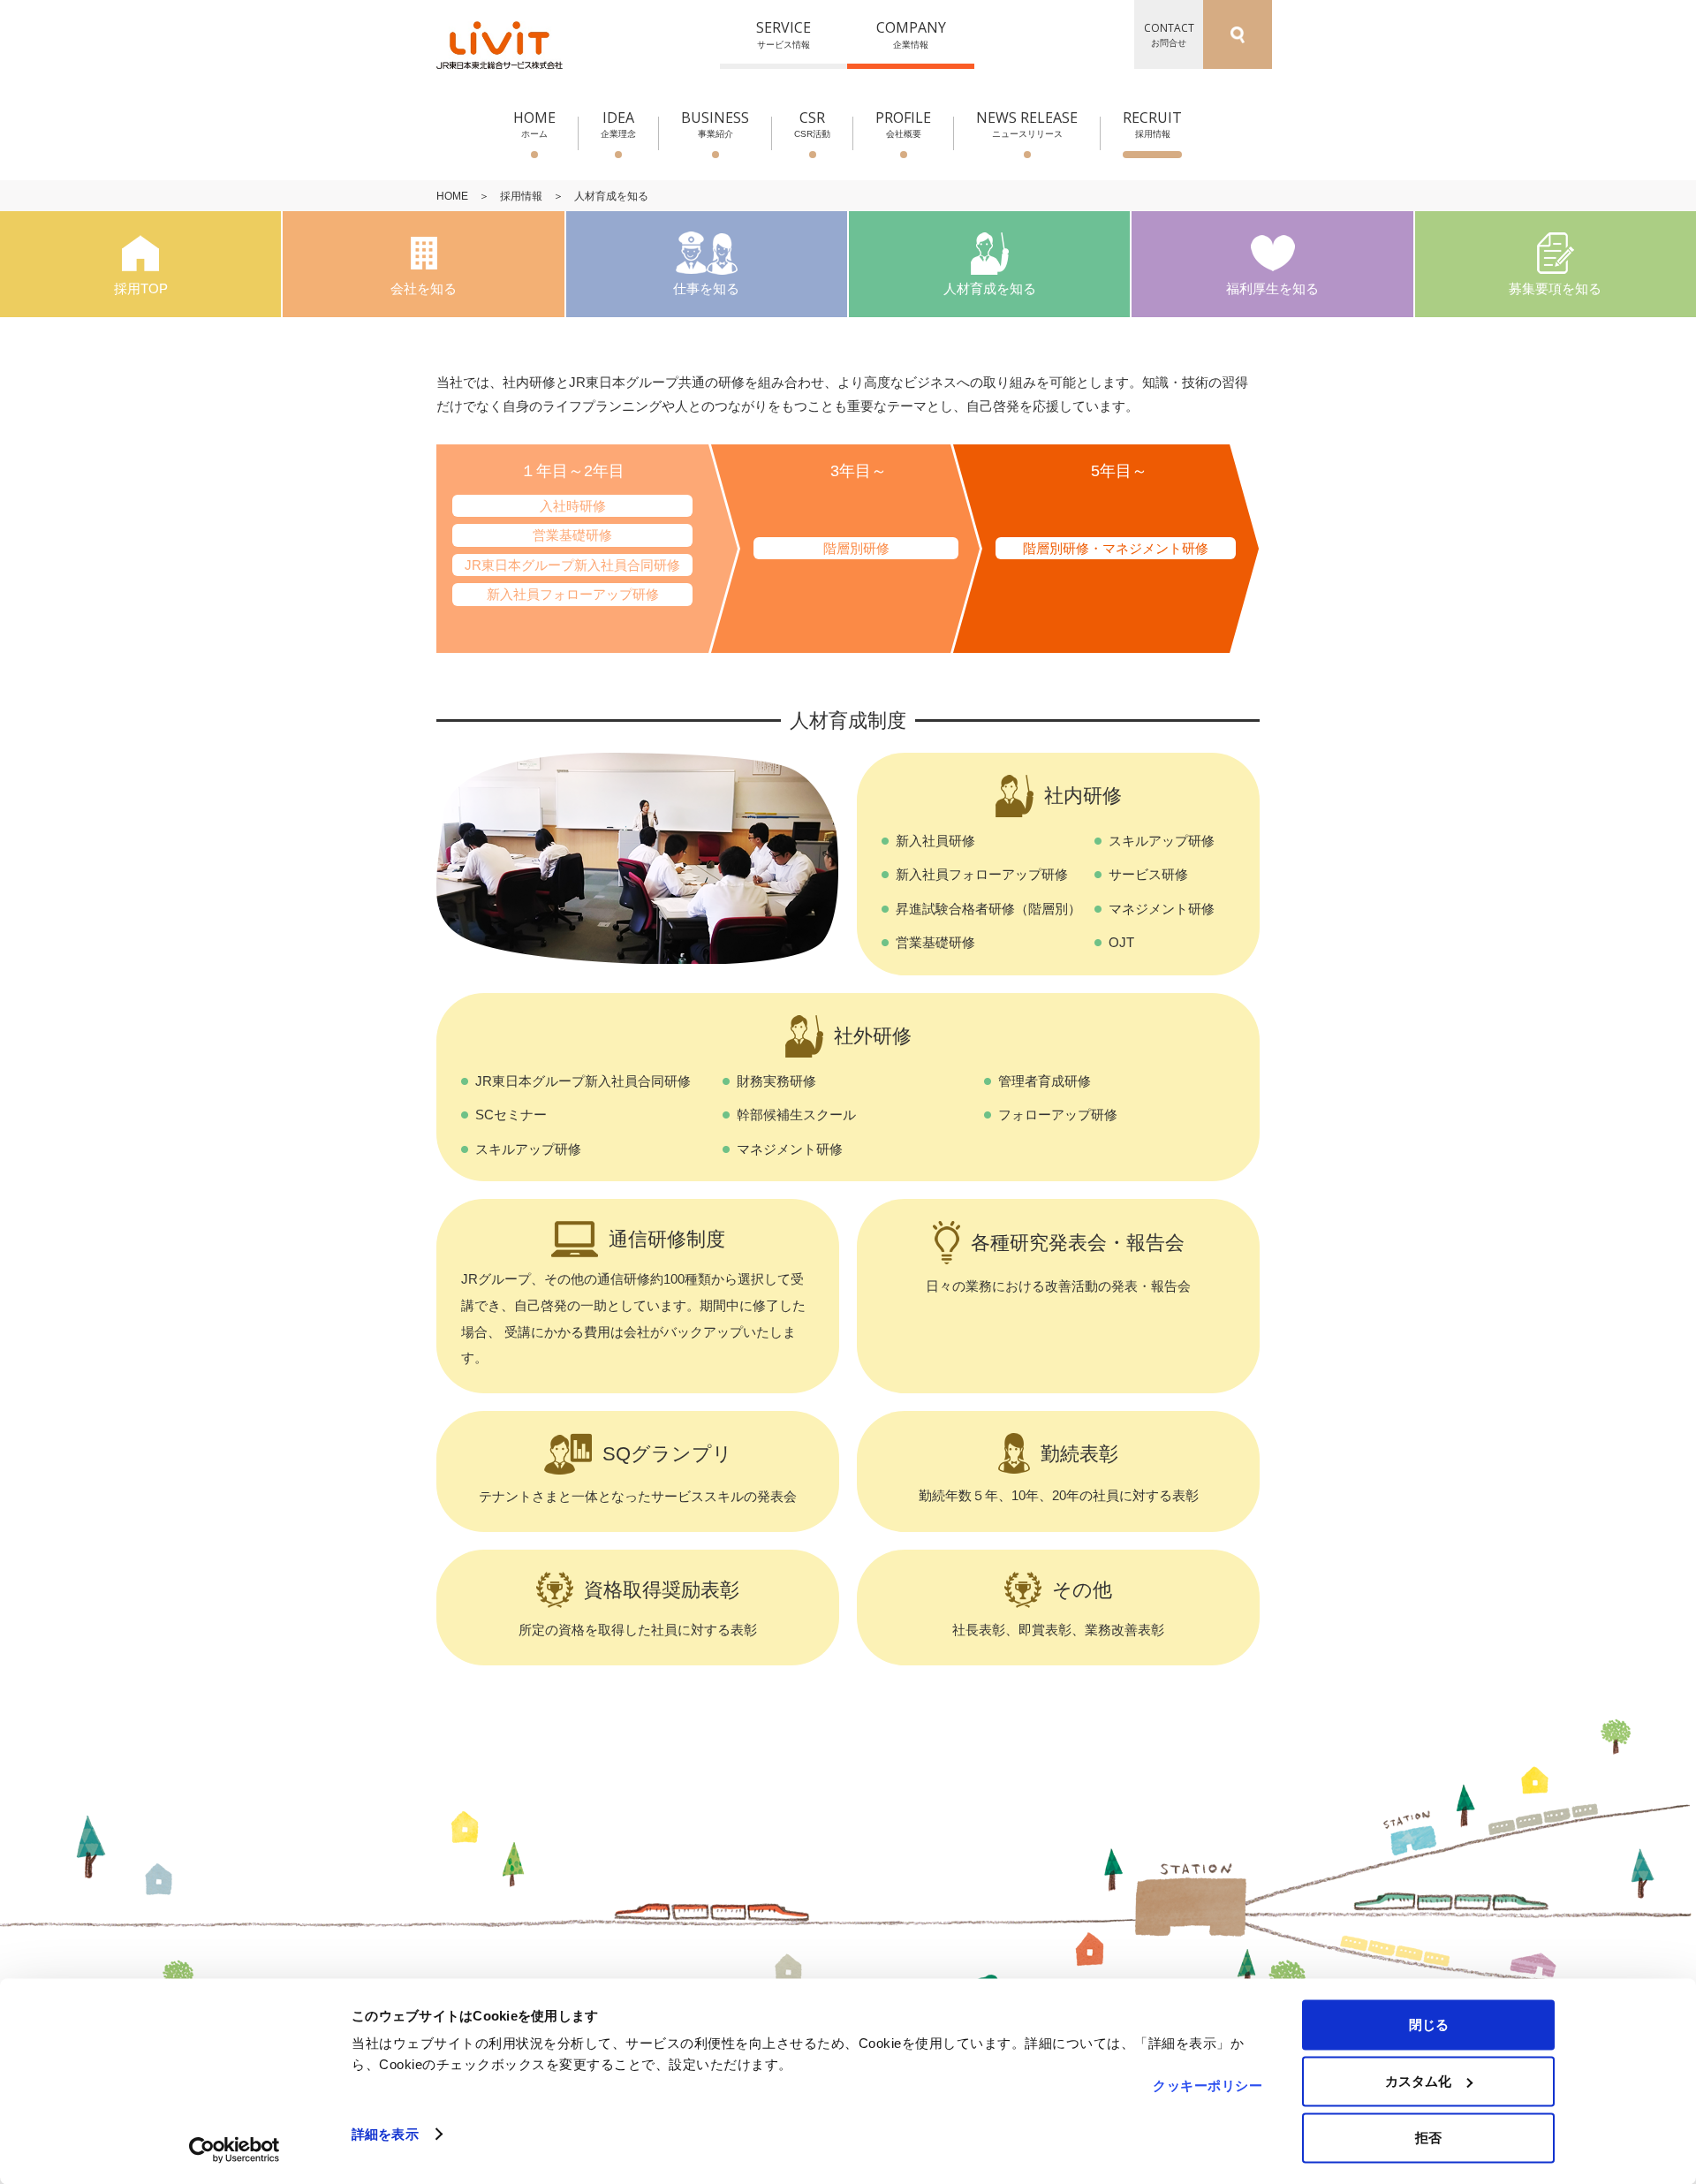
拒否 (1428, 2138)
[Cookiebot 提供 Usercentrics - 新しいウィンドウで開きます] (235, 2150)
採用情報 (521, 196)
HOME (452, 196)
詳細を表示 (385, 2134)
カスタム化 (1418, 2081)
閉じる (1429, 2025)
